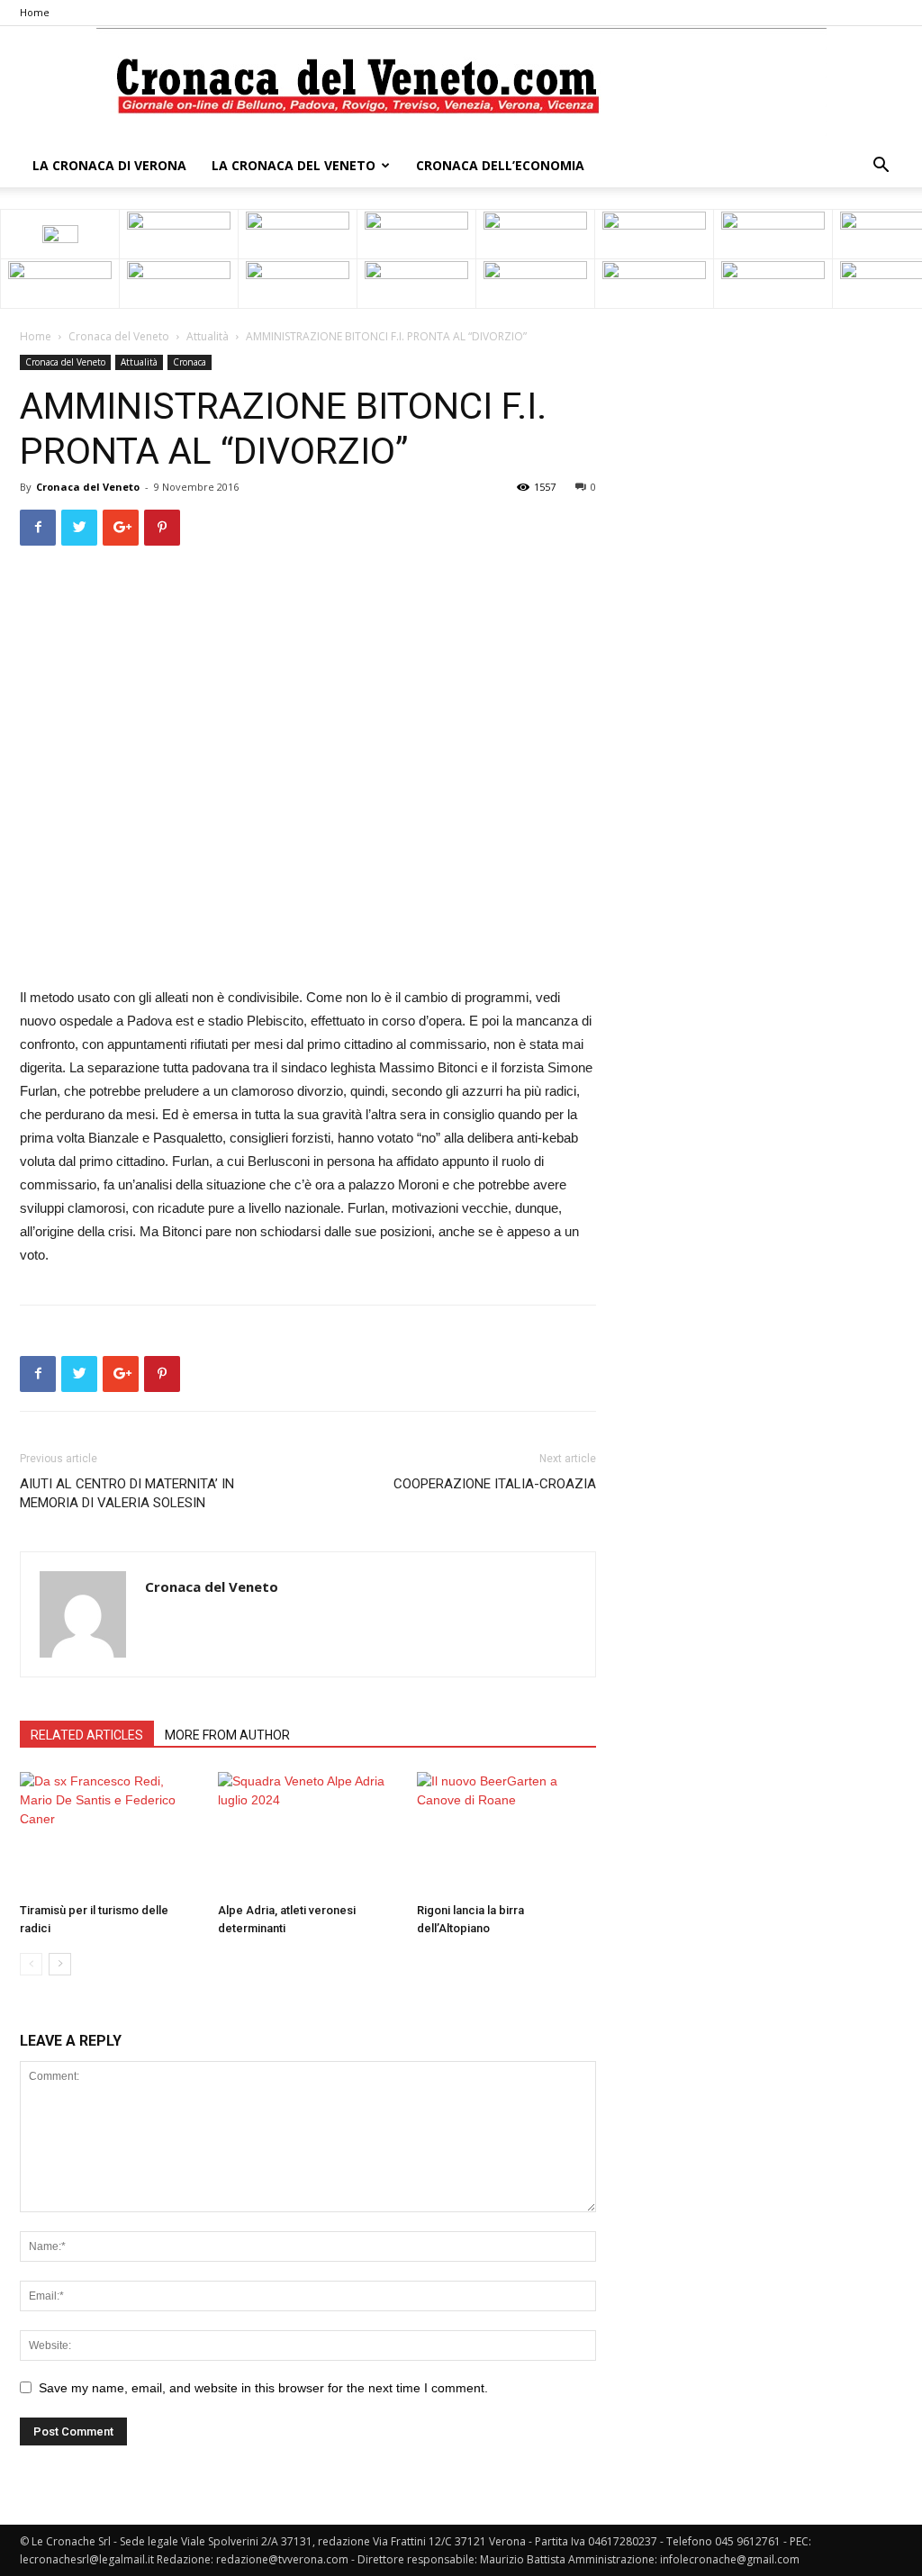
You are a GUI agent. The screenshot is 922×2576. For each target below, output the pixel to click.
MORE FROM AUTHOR (227, 1735)
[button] (881, 167)
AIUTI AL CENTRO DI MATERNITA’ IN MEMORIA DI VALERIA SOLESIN (127, 1493)
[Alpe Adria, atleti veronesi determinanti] (307, 1834)
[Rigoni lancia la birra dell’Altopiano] (506, 1834)
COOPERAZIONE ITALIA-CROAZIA (495, 1484)
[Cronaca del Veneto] (461, 86)
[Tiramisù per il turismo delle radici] (109, 1834)
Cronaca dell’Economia (500, 165)
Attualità (208, 336)
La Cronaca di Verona (109, 165)
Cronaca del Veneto (119, 336)
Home (35, 12)
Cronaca (190, 362)
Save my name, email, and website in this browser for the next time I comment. (263, 2388)
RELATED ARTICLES (87, 1735)
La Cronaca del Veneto (294, 165)
